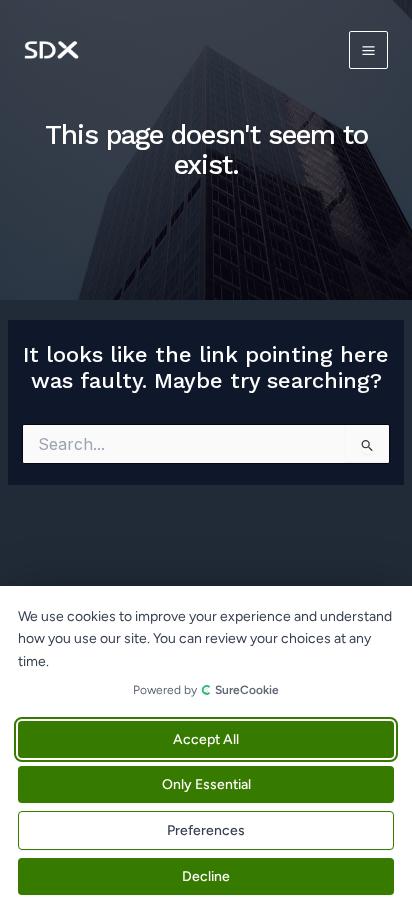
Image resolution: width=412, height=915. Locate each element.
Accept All (206, 739)
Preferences (206, 830)
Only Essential (206, 784)
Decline (206, 876)
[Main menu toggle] (368, 50)
